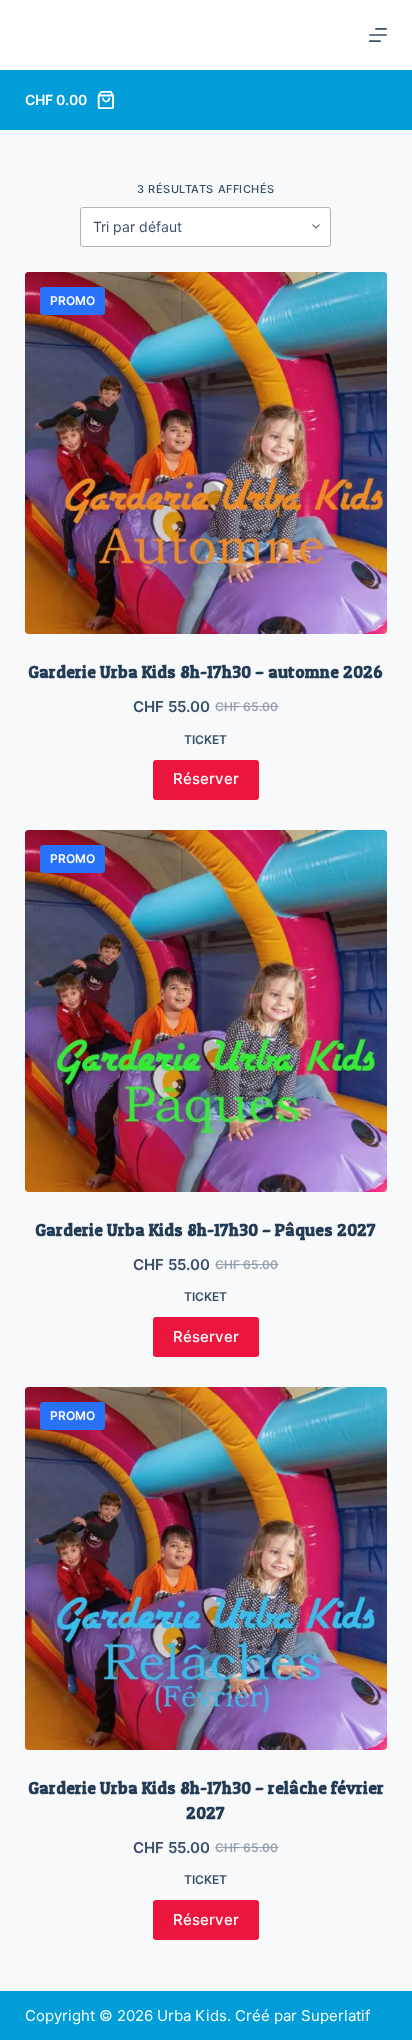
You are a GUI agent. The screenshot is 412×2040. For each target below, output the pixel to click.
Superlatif (335, 2015)
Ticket (205, 739)
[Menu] (378, 35)
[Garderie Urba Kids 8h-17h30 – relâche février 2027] (206, 1568)
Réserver (206, 778)
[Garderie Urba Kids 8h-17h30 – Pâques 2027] (206, 1011)
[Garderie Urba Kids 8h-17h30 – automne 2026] (206, 453)
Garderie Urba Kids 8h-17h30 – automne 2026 (205, 671)
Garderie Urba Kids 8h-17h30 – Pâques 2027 (205, 1229)
